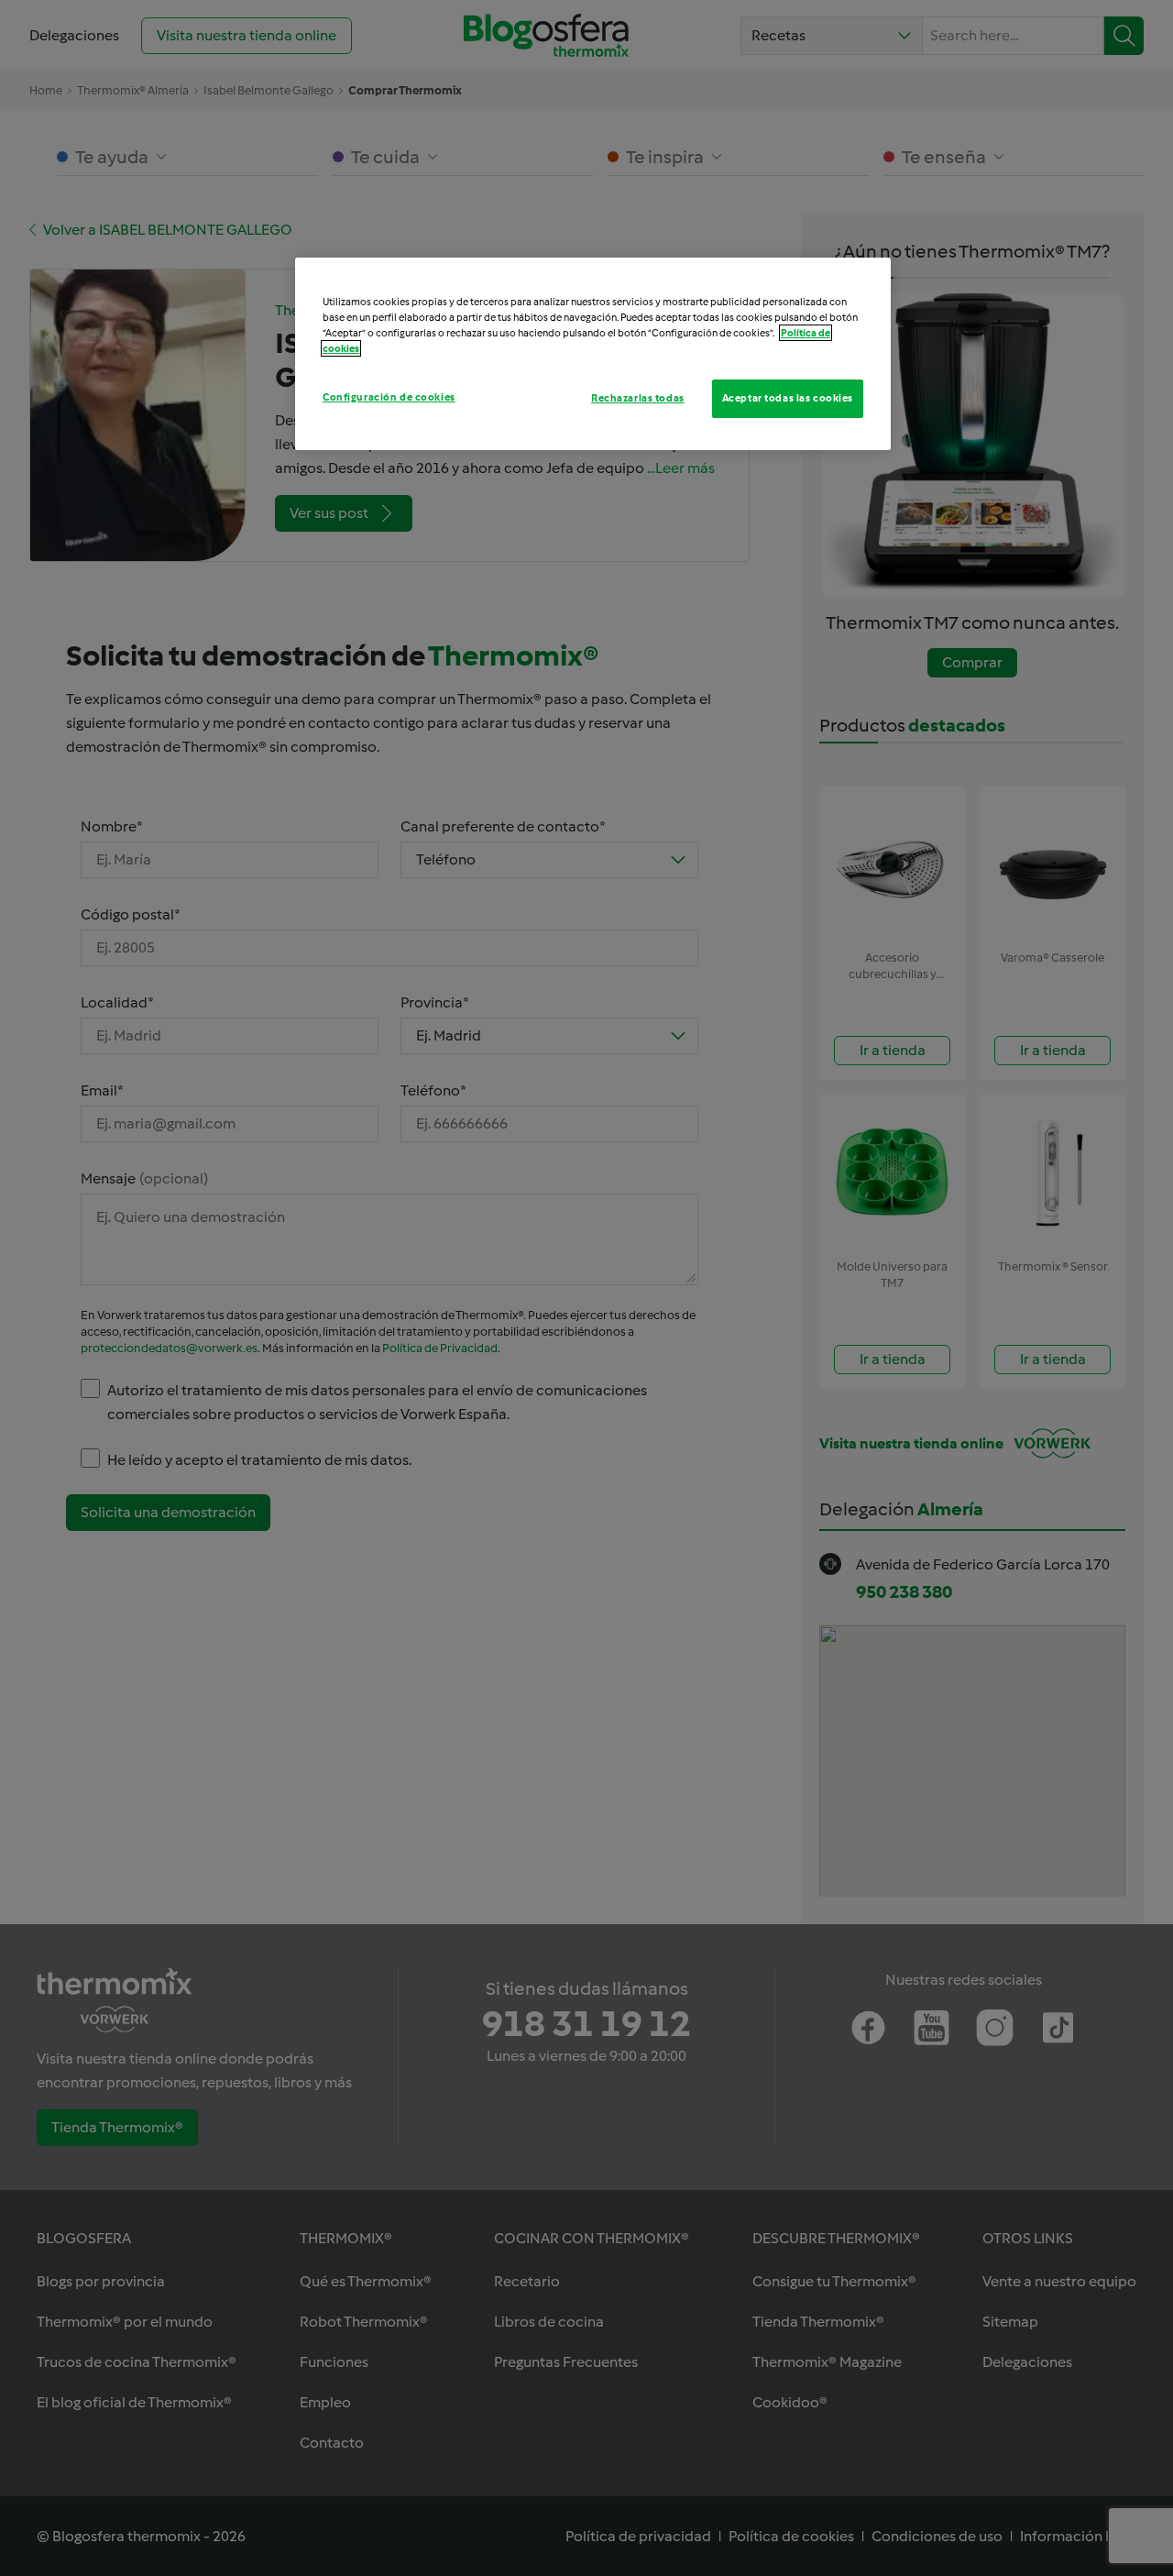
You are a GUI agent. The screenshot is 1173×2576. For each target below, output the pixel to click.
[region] (593, 354)
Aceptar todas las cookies (788, 398)
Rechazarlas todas (638, 398)
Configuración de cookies (389, 397)
